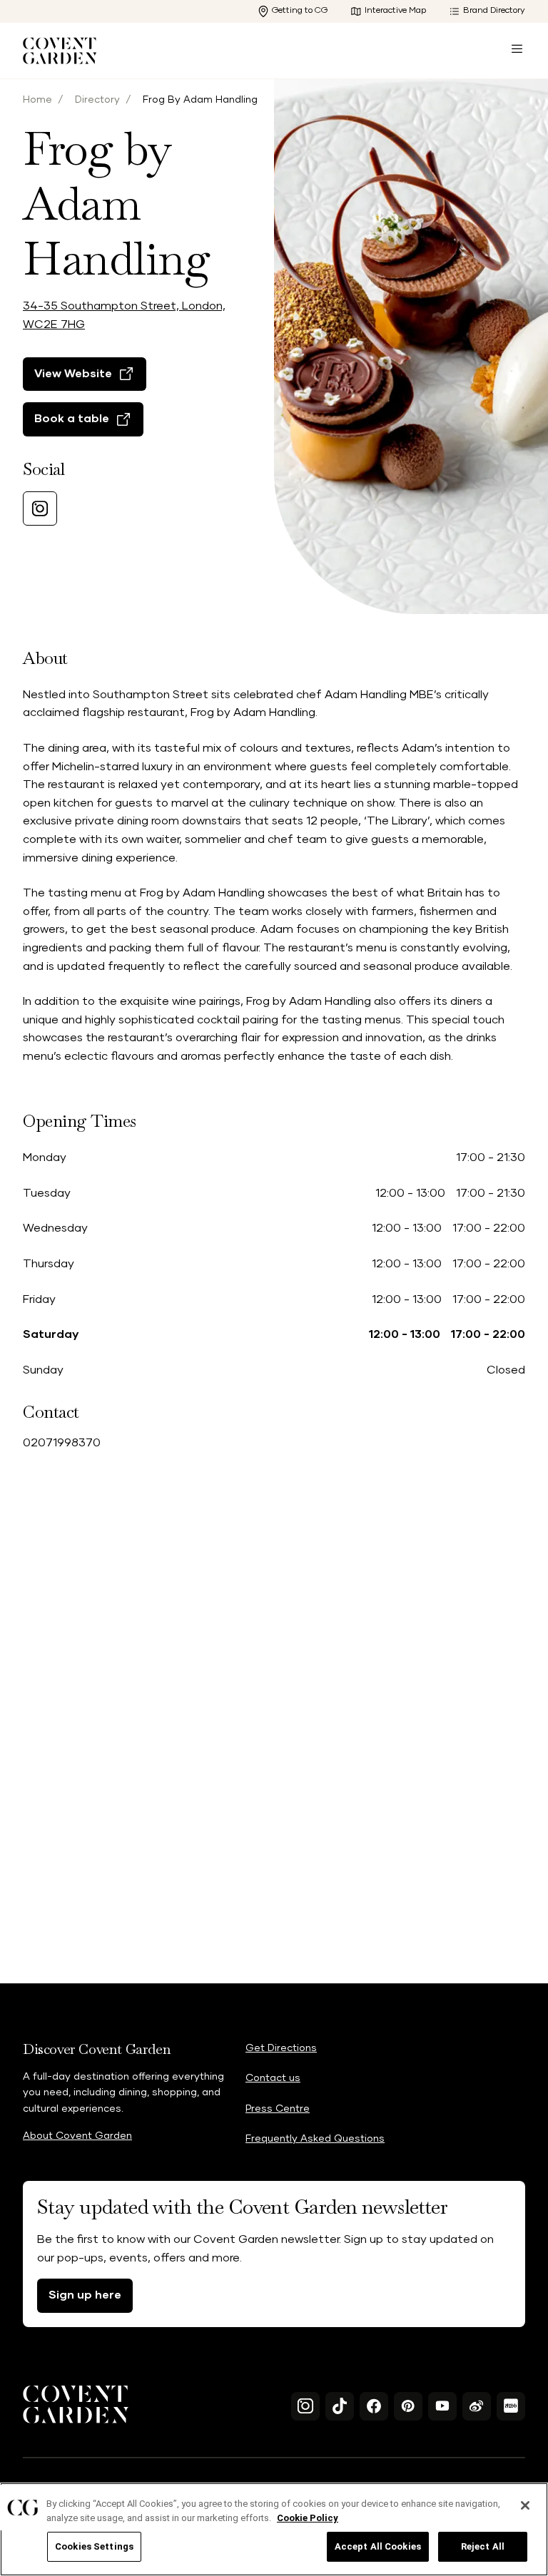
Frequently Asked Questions (315, 2139)
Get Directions (281, 2048)
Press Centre (278, 2109)
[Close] (525, 2505)
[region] (274, 2529)
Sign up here (85, 2295)
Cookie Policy (308, 2518)
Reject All (483, 2546)
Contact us (273, 2078)
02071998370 (62, 1443)
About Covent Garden (77, 2136)
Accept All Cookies (378, 2546)
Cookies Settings (94, 2546)
